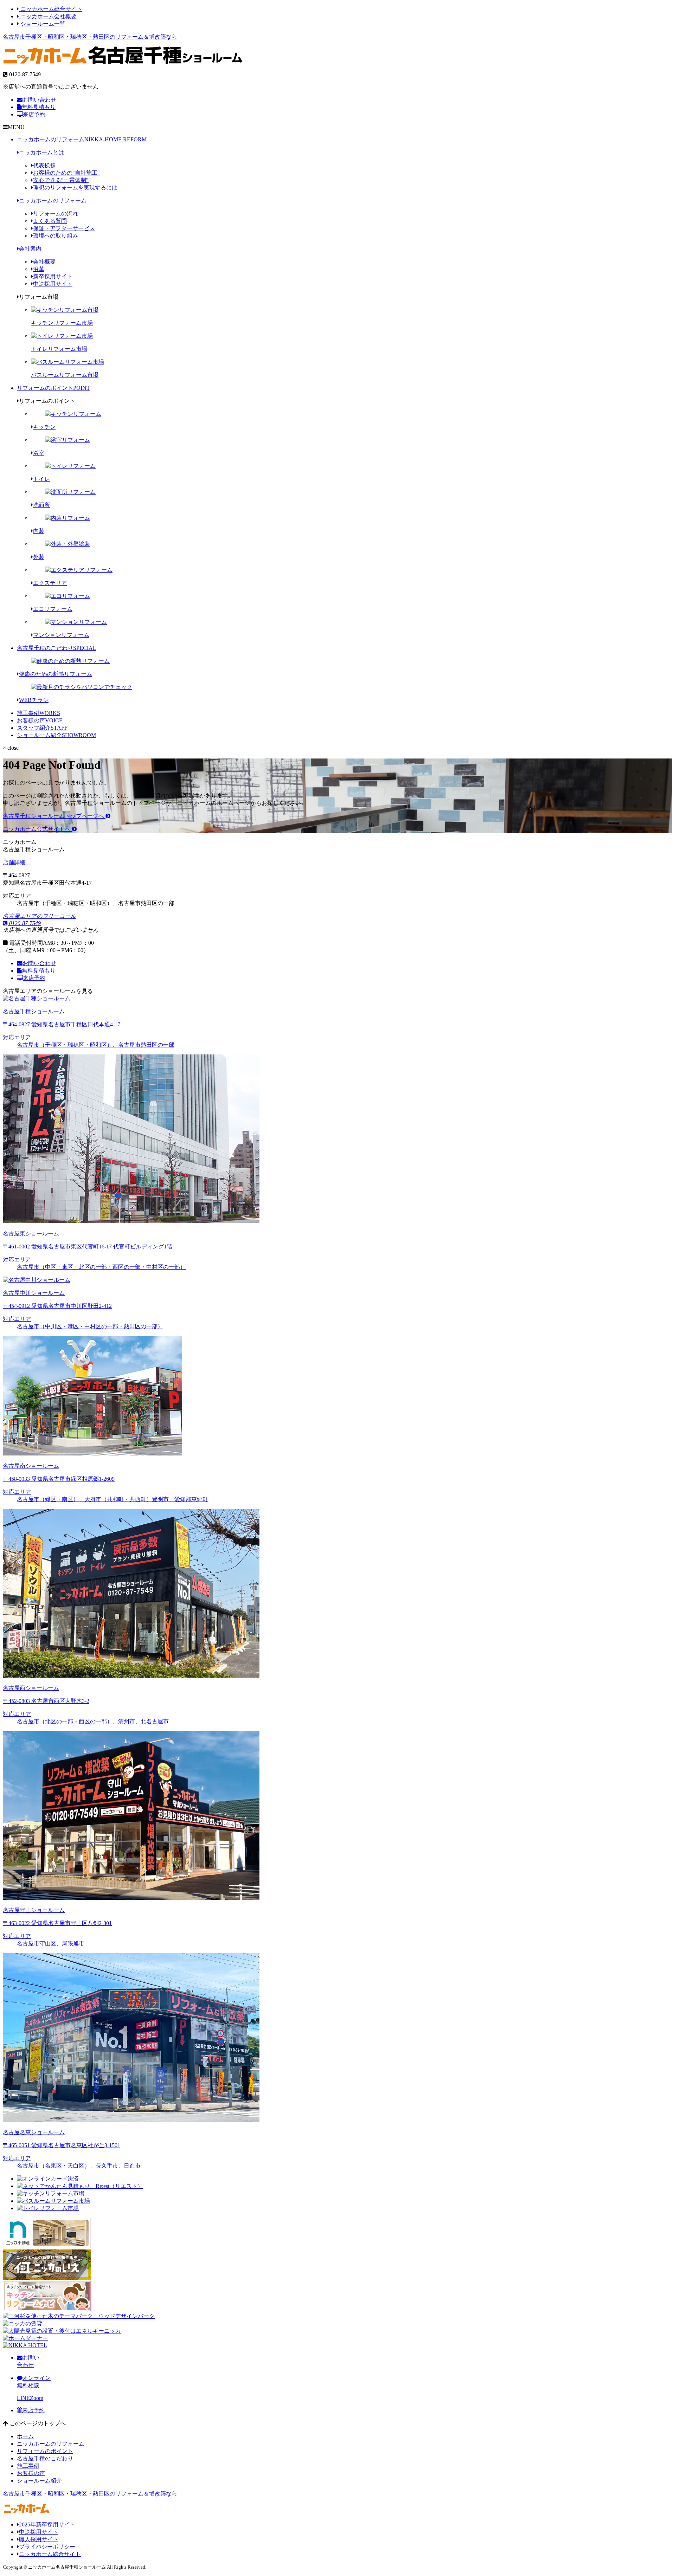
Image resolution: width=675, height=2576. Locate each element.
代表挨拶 (44, 165)
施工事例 (38, 713)
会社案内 (30, 249)
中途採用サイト (53, 284)
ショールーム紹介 (56, 735)
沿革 (39, 269)
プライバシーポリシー (47, 2547)
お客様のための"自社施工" (66, 173)
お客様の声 (40, 720)
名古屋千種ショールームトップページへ (54, 816)
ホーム (25, 2436)
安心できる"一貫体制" (61, 180)
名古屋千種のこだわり (57, 648)
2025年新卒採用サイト (47, 2525)
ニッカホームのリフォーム (82, 139)
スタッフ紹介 (42, 728)
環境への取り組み (56, 236)
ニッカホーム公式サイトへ (37, 829)
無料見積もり (39, 107)
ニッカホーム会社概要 (48, 16)
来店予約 (34, 114)
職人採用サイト (39, 2539)
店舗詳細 (15, 862)
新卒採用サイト (53, 276)
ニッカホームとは (41, 152)
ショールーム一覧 (42, 24)
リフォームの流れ (56, 214)
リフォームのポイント (53, 388)
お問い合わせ (39, 100)
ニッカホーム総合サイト (51, 9)
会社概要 (44, 262)
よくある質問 (50, 221)
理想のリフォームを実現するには (75, 188)
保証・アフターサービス (64, 228)
